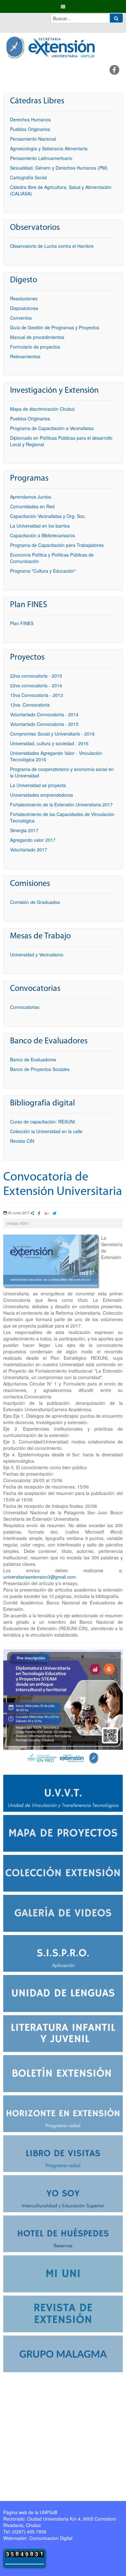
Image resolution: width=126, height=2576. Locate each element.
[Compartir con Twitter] (54, 1214)
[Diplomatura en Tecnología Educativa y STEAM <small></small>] (63, 1708)
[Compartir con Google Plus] (47, 1214)
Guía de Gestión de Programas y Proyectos (55, 327)
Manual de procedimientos (37, 337)
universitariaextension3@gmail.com (40, 1577)
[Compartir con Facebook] (39, 1214)
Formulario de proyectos (35, 347)
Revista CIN (22, 1141)
